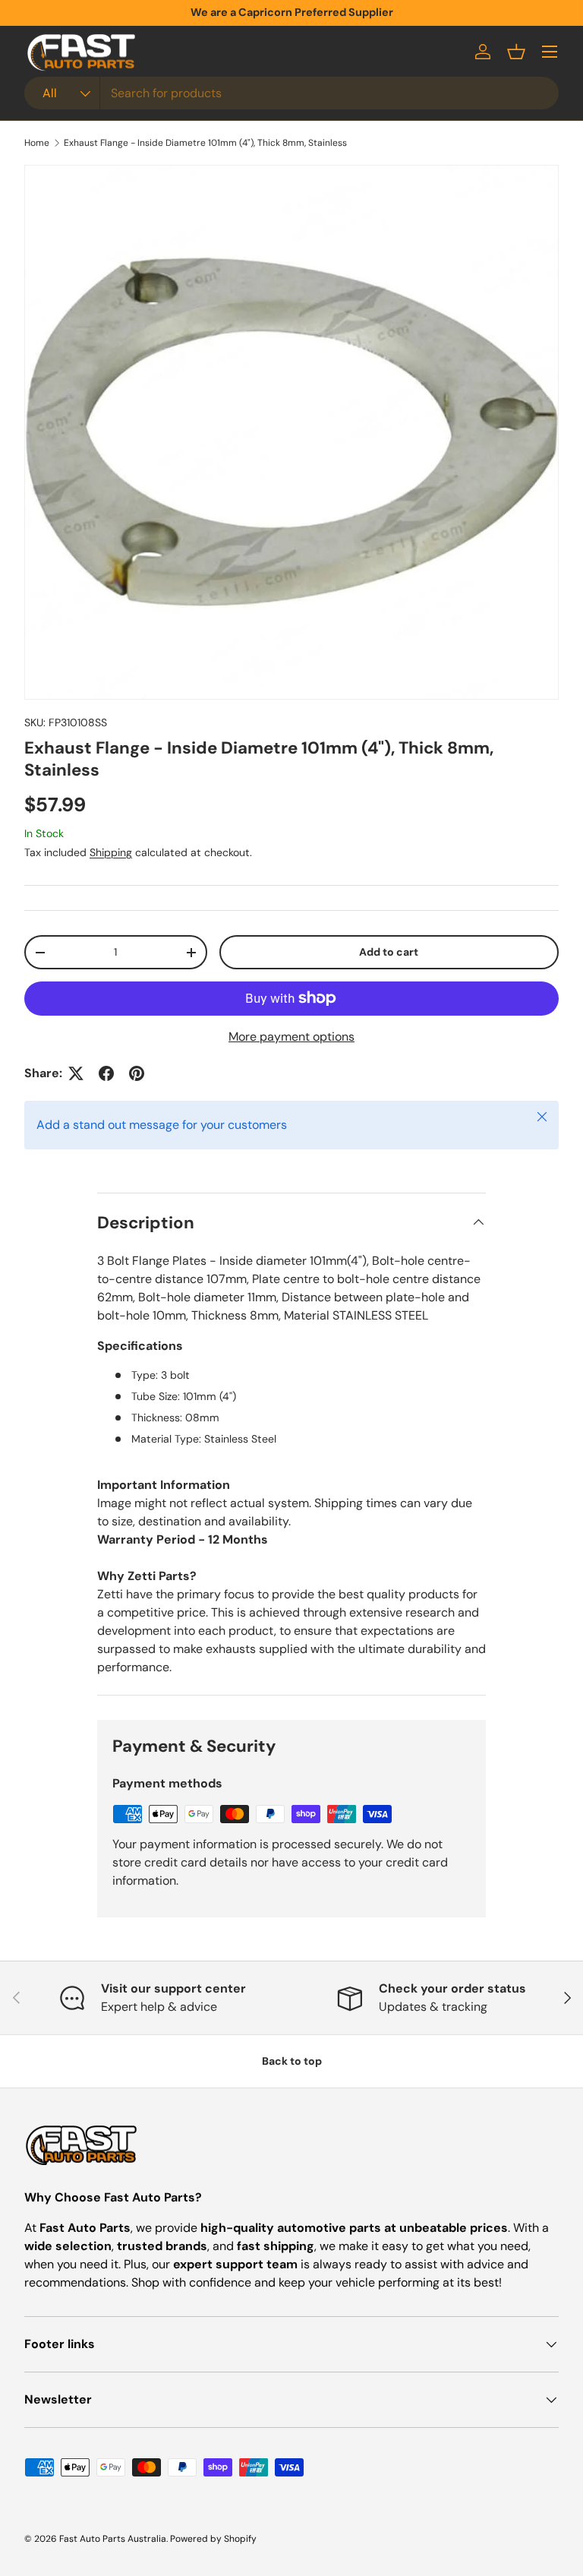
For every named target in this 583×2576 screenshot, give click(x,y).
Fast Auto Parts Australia (113, 2539)
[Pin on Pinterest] (137, 1073)
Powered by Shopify (213, 2539)
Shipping (111, 852)
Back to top (292, 2061)
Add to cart (389, 952)
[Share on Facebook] (106, 1073)
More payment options (291, 1037)
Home (37, 143)
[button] (516, 52)
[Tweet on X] (76, 1073)
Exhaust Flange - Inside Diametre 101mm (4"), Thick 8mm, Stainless (205, 143)
